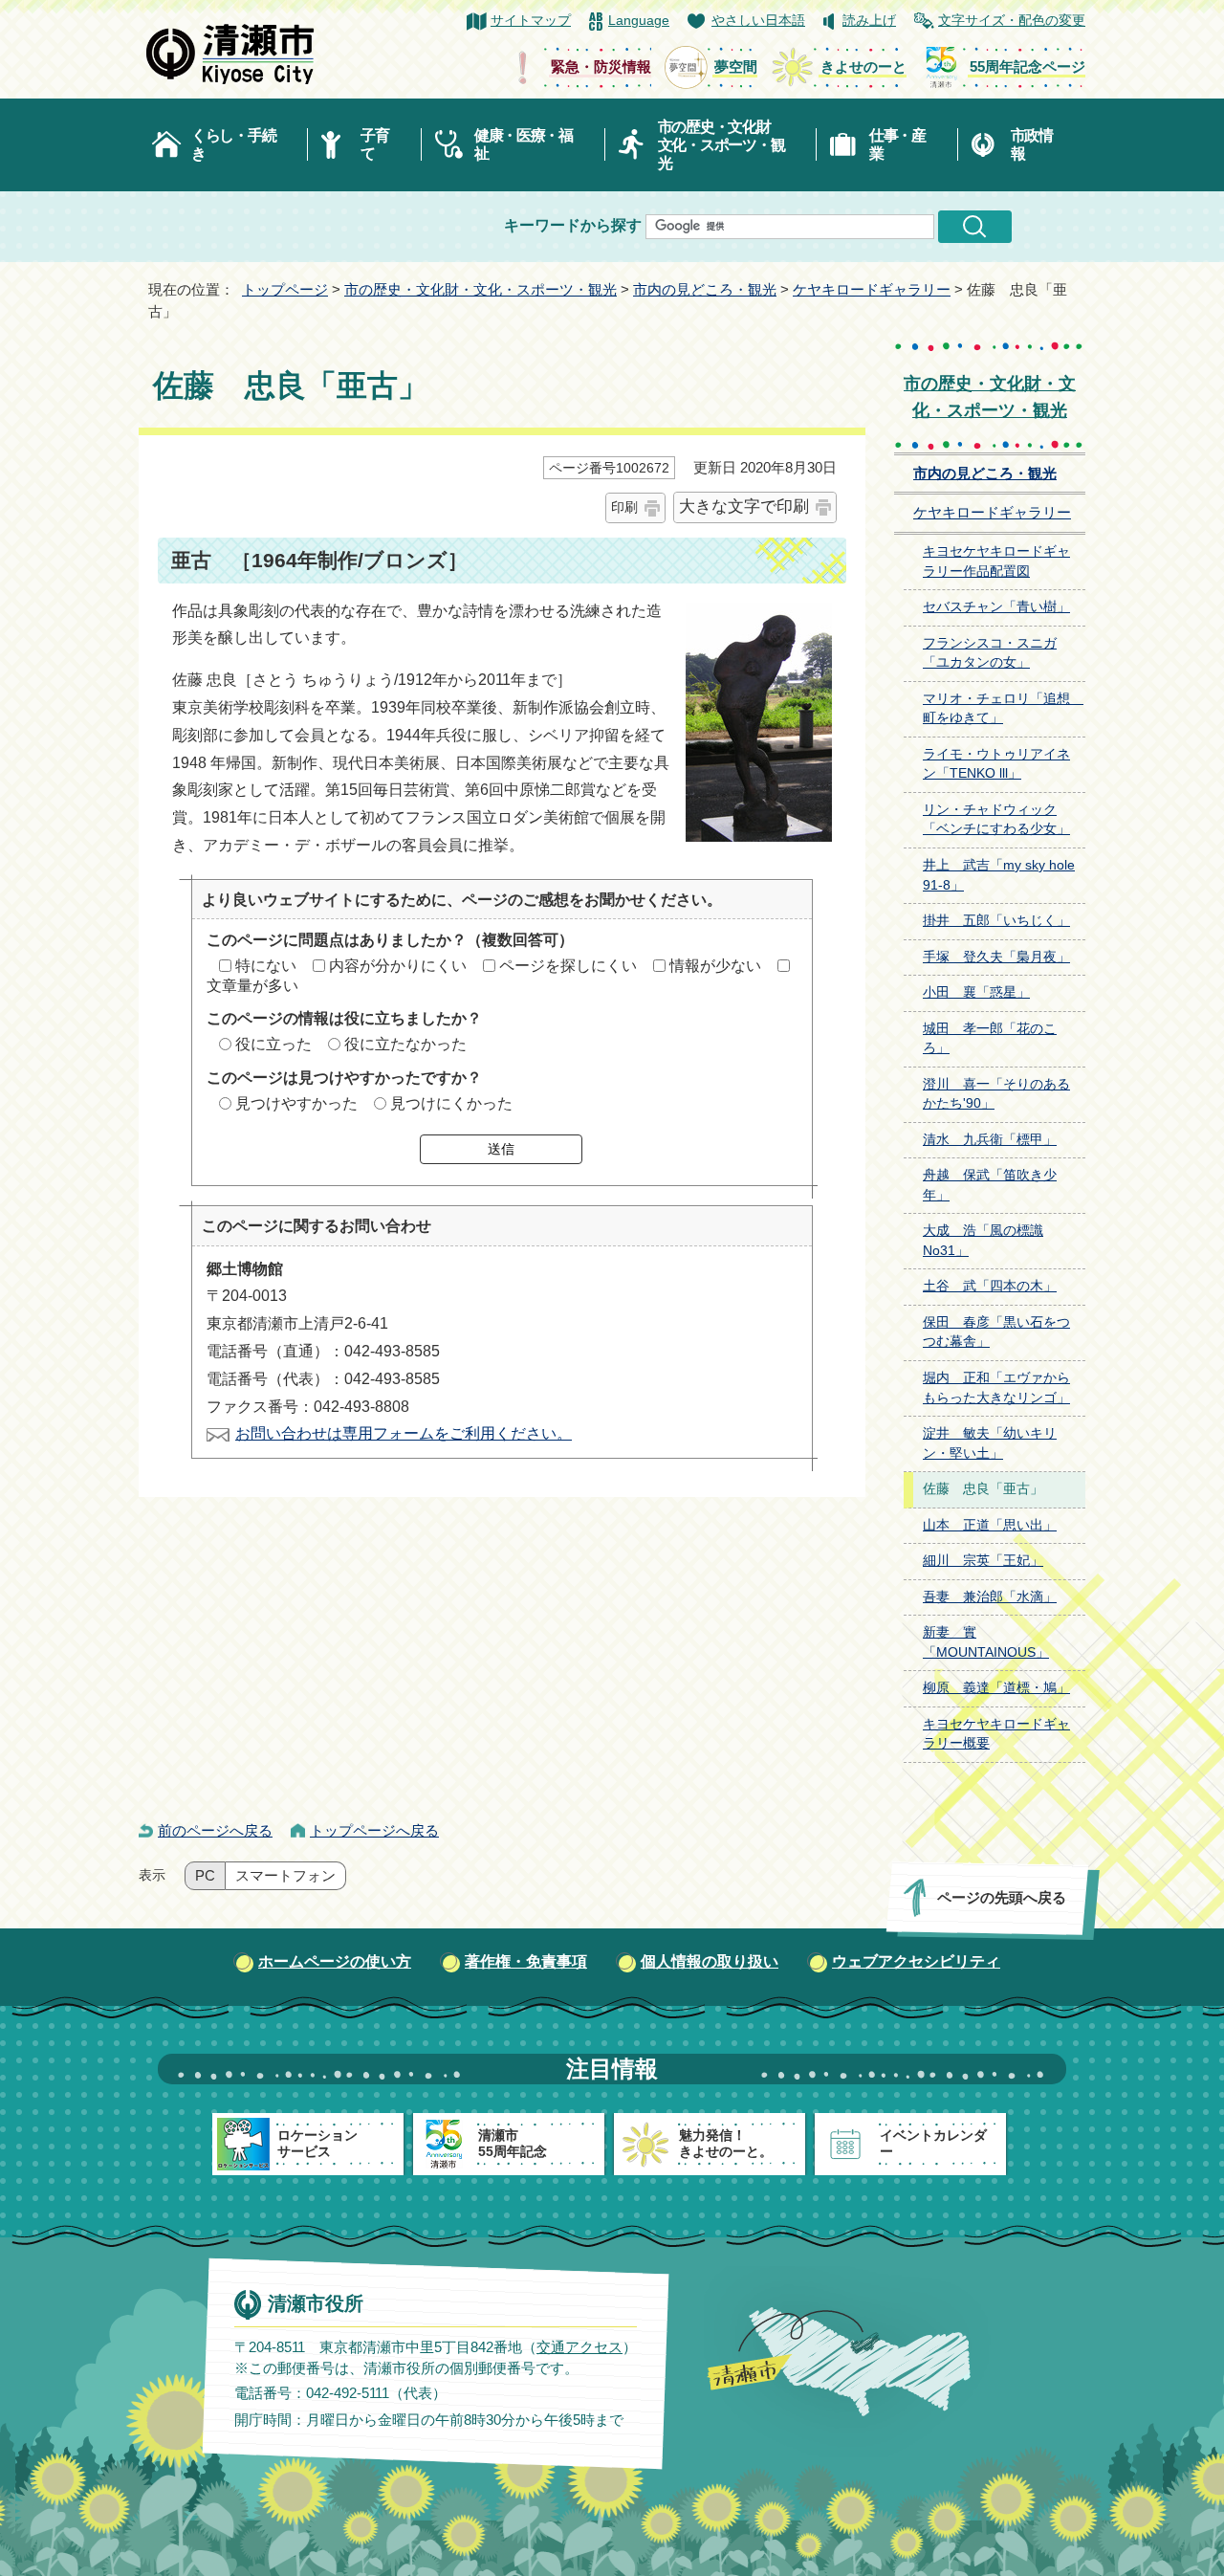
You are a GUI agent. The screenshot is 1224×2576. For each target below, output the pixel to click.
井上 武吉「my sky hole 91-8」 (999, 875)
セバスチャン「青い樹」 (996, 607)
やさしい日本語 (758, 21)
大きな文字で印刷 (744, 506)
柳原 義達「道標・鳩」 (996, 1688)
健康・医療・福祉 (524, 144)
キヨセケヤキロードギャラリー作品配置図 (996, 561)
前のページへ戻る (215, 1830)
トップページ (285, 289)
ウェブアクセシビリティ (916, 1961)
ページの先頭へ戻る (1002, 1897)
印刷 (624, 507)
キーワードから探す (573, 225)
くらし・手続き (233, 144)
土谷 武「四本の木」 (990, 1286)
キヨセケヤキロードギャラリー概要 (996, 1734)
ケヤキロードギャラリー (872, 289)
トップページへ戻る (374, 1830)
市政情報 (1032, 144)
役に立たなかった (405, 1044)
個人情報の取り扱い (710, 1961)
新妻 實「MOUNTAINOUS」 (986, 1642)
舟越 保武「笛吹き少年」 (990, 1185)
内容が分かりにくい (398, 966)
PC (205, 1876)
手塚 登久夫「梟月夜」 (996, 957)
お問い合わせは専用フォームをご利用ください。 (404, 1433)
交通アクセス (579, 2346)
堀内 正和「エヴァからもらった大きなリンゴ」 (996, 1388)
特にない (266, 966)
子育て (374, 144)
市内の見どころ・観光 (705, 289)
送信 (501, 1149)
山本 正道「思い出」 (990, 1525)
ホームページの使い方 (335, 1961)
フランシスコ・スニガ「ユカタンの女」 (990, 653)
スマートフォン (285, 1876)
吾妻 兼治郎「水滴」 (990, 1597)
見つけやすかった (296, 1103)
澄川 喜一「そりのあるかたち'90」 (996, 1094)
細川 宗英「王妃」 (983, 1561)
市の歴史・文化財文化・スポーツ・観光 (721, 145)
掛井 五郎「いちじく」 (996, 921)
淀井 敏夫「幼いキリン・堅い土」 (990, 1443)
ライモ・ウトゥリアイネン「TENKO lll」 (996, 764)
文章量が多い (252, 986)
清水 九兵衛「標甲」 (990, 1140)
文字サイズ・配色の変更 (1012, 21)
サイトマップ (531, 21)
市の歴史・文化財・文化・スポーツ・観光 (481, 289)
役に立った (273, 1044)
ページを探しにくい (568, 966)
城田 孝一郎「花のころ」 (990, 1039)
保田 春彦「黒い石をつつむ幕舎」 (996, 1332)
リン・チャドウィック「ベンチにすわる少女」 (996, 820)
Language (639, 21)
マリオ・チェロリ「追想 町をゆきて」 (1003, 709)
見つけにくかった (451, 1103)
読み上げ (869, 21)
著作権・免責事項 (526, 1961)
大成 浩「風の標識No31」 (983, 1241)
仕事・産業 (897, 144)
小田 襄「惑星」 (976, 992)
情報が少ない (715, 966)
